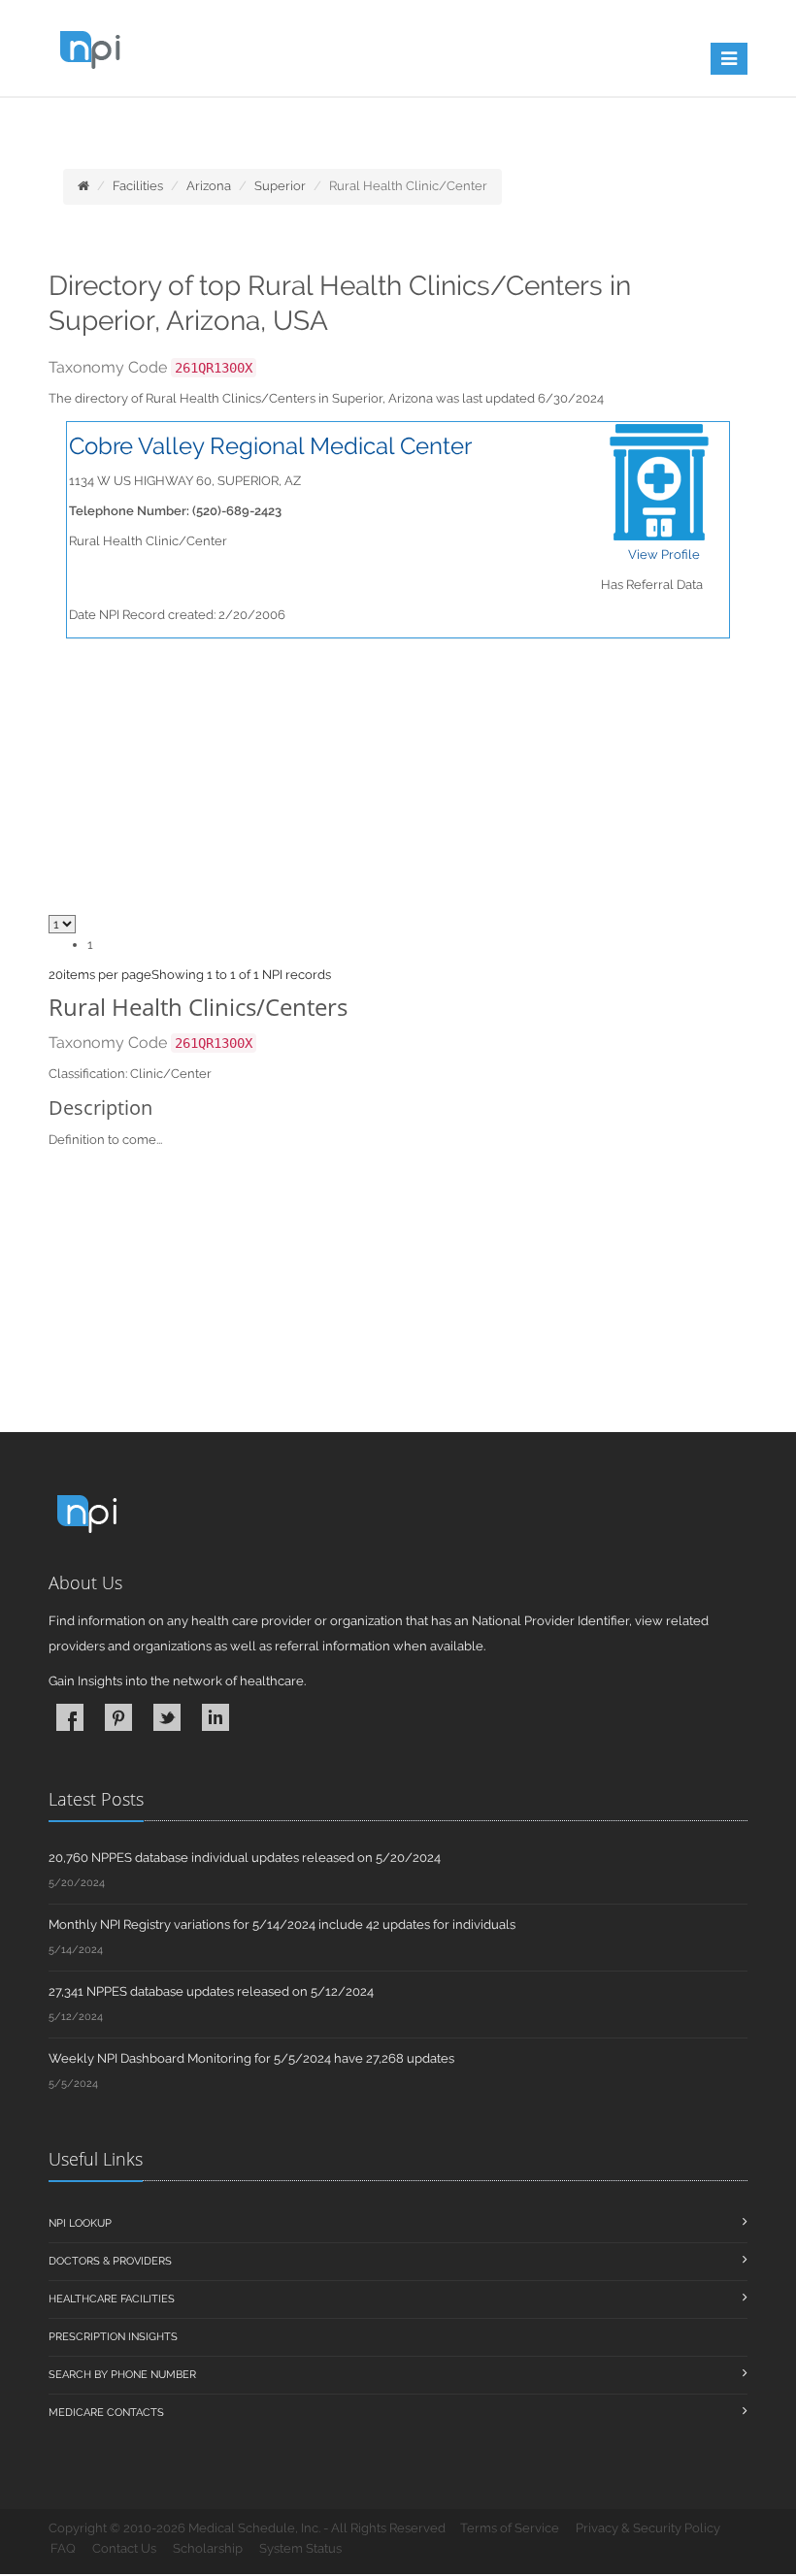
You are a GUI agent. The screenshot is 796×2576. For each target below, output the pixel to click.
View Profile (664, 554)
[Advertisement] (398, 1295)
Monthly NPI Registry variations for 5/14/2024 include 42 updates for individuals (282, 1924)
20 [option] (56, 975)
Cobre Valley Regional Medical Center (270, 446)
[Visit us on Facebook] (70, 1717)
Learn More (428, 123)
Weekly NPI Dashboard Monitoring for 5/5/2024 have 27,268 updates (251, 2058)
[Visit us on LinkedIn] (216, 1717)
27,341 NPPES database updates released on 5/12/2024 (211, 1991)
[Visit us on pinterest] (118, 1717)
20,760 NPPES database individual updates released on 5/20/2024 (245, 1858)
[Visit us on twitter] (167, 1717)
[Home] (83, 186)
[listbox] (56, 975)
